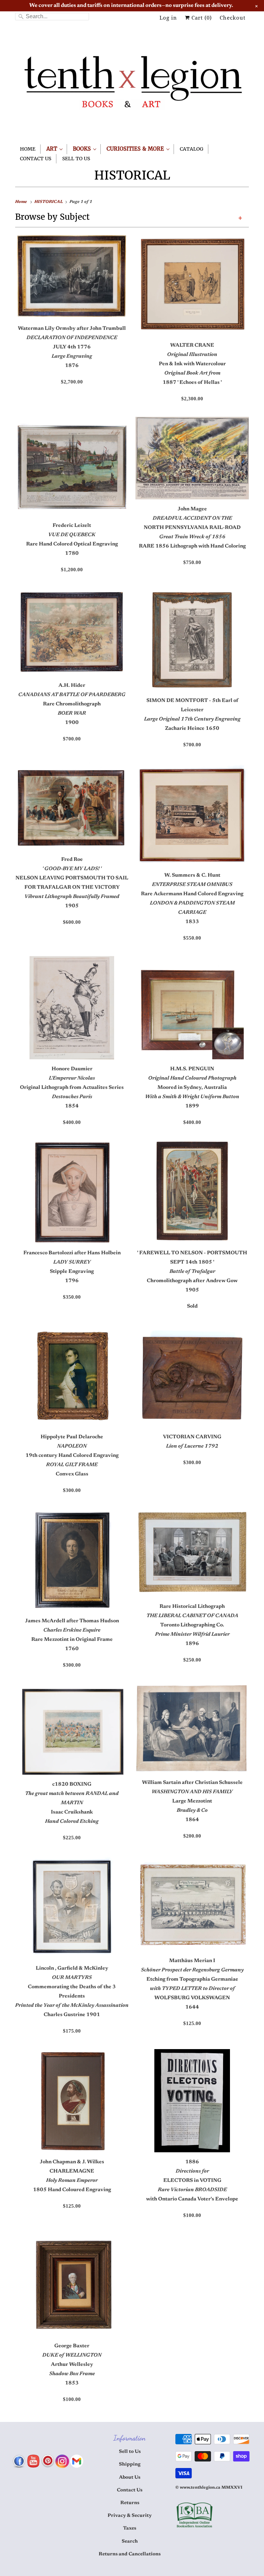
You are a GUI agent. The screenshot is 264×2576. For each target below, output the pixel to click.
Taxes (130, 2529)
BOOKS (83, 149)
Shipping (130, 2465)
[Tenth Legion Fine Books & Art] (132, 86)
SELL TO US (76, 159)
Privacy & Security (130, 2516)
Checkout (233, 18)
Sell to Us (130, 2452)
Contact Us (36, 159)
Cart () (201, 18)
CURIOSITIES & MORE (136, 149)
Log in (168, 18)
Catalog (191, 149)
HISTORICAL (132, 175)
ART (53, 149)
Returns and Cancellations (130, 2554)
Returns (130, 2503)
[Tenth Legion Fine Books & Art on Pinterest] (48, 2461)
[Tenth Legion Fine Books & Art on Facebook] (19, 2461)
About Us (130, 2478)
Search (130, 2542)
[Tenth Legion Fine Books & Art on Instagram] (62, 2461)
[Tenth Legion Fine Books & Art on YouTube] (33, 2461)
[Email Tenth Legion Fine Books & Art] (77, 2461)
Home (28, 149)
